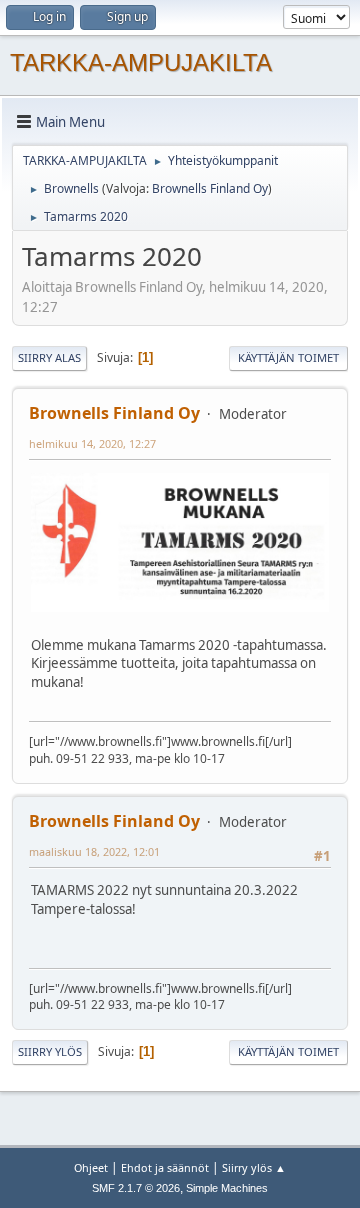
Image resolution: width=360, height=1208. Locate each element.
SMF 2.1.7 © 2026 (136, 1188)
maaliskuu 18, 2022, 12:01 (94, 851)
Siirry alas (49, 357)
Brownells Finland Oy (210, 188)
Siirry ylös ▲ (254, 1167)
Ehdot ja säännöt (165, 1167)
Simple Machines (227, 1188)
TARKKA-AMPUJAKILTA (141, 62)
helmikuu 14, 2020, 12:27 (92, 443)
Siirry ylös (50, 1051)
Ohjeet (91, 1167)
